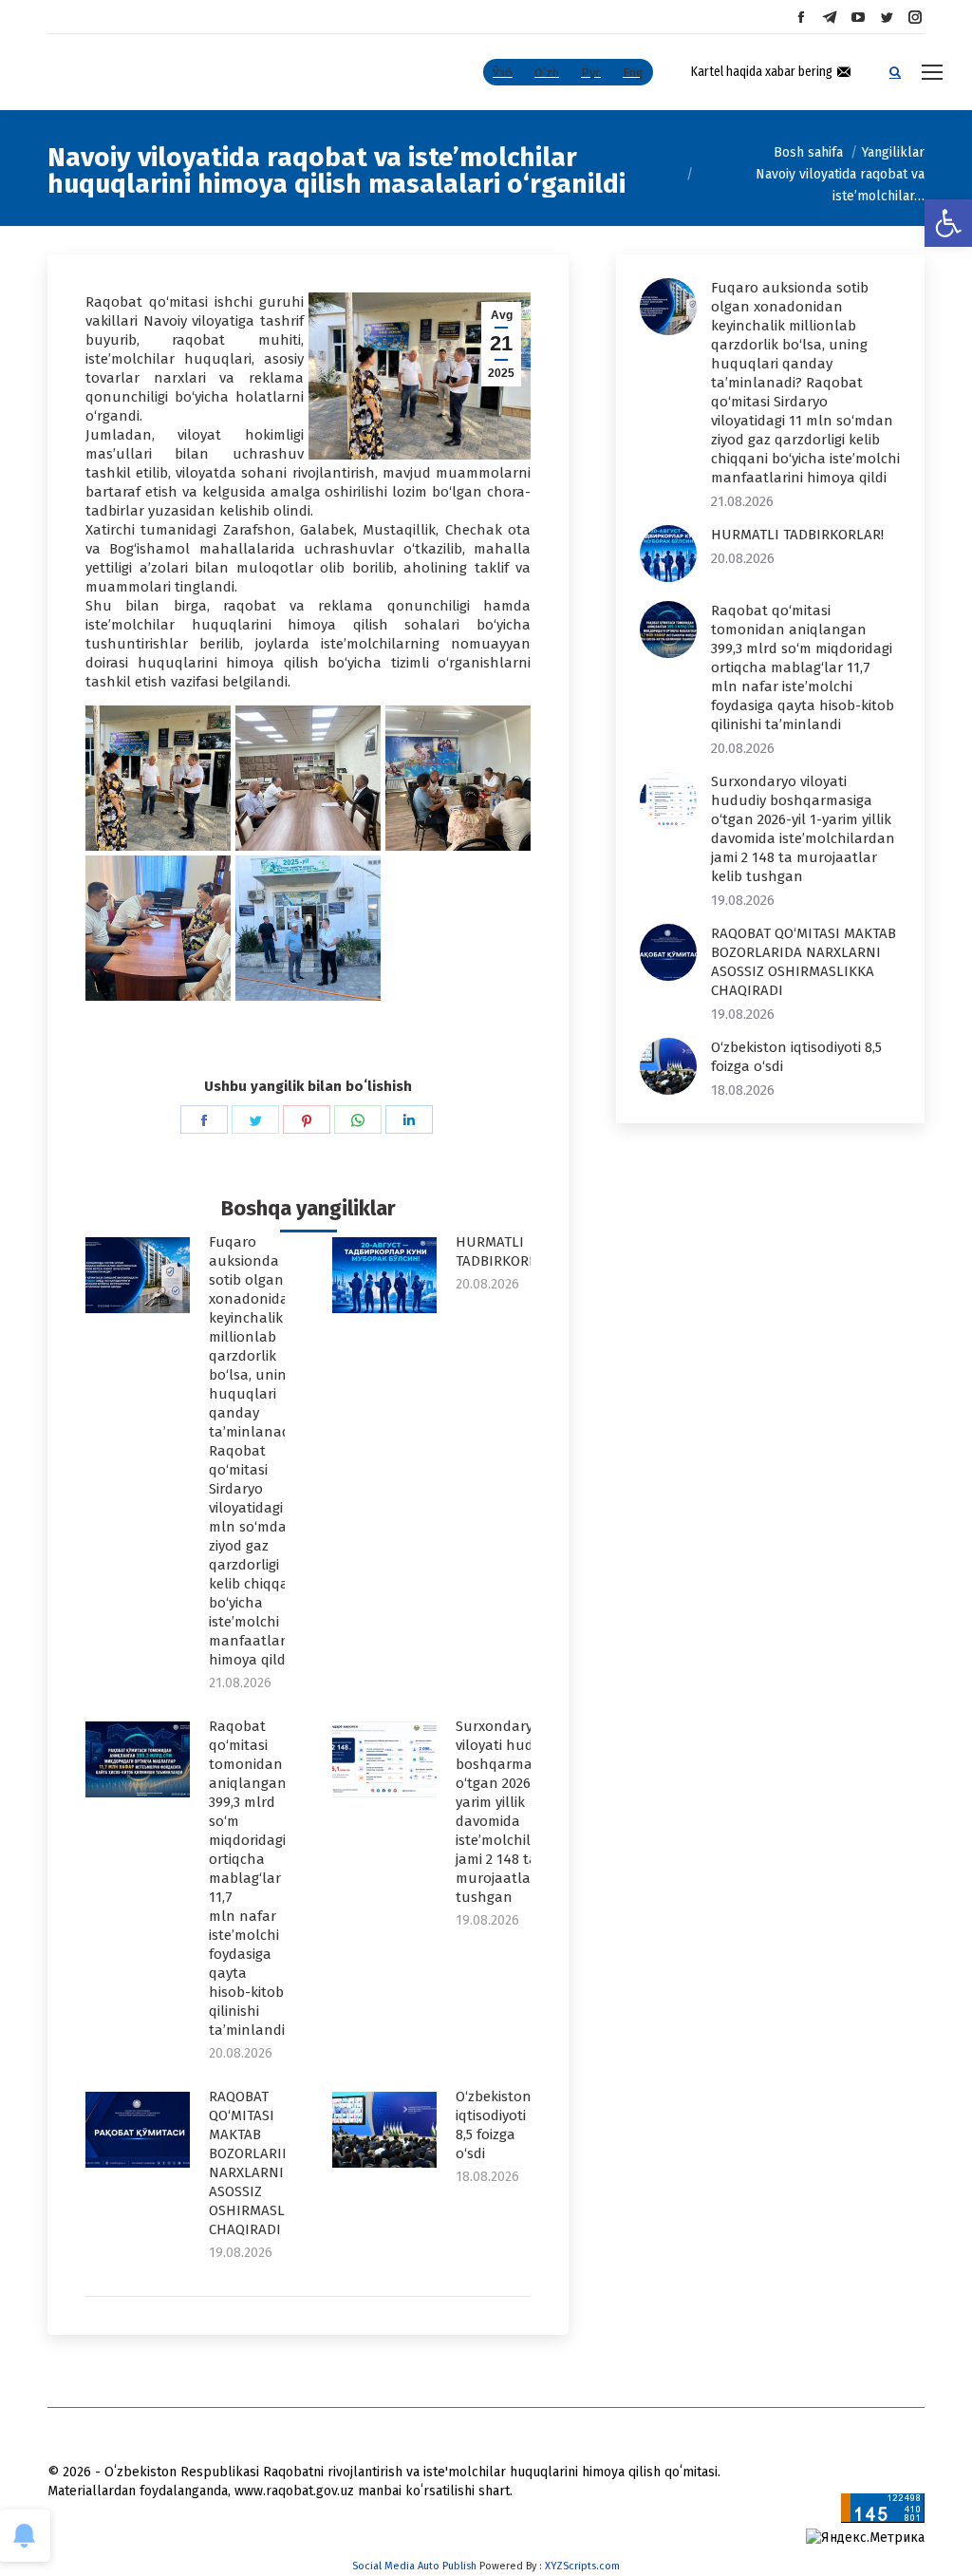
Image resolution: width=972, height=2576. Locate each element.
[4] (158, 928)
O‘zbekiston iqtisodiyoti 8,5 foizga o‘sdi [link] (494, 2125)
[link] (948, 223)
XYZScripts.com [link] (582, 2566)
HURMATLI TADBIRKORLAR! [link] (506, 1251)
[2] (308, 778)
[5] (308, 928)
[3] (458, 778)
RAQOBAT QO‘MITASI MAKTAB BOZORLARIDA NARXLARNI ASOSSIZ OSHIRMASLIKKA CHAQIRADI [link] (262, 2163)
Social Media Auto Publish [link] (414, 2566)
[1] (158, 778)
